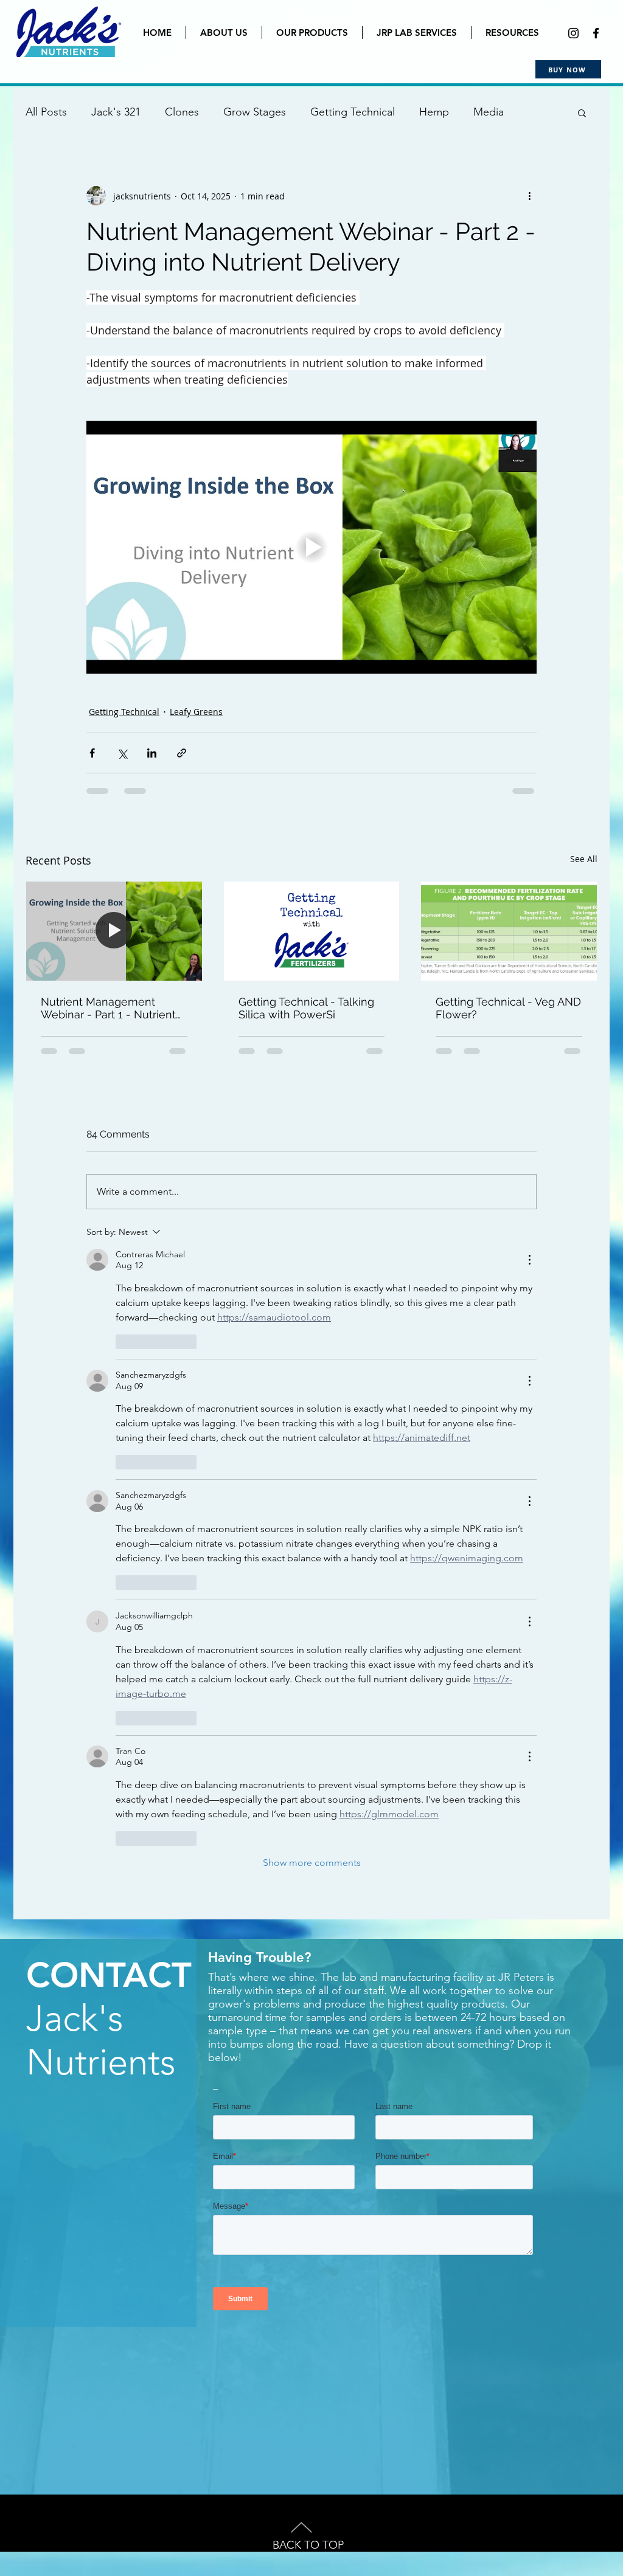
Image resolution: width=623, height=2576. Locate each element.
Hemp (434, 112)
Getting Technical (353, 112)
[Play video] (311, 547)
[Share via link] (182, 753)
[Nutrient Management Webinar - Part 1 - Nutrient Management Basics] (114, 931)
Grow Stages (255, 112)
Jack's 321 (116, 112)
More (486, 112)
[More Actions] (529, 1260)
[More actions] (529, 196)
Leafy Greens (196, 712)
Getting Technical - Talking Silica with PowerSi (306, 1008)
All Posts (46, 112)
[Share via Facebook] (92, 753)
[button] (582, 112)
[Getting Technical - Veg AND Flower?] (509, 931)
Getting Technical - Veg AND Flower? (508, 1008)
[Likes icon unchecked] (124, 1342)
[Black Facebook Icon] (596, 33)
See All (584, 859)
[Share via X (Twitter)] (122, 753)
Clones (182, 112)
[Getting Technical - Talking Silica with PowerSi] (312, 931)
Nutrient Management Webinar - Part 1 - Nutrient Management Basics (108, 1008)
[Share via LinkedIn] (152, 753)
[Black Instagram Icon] (573, 33)
